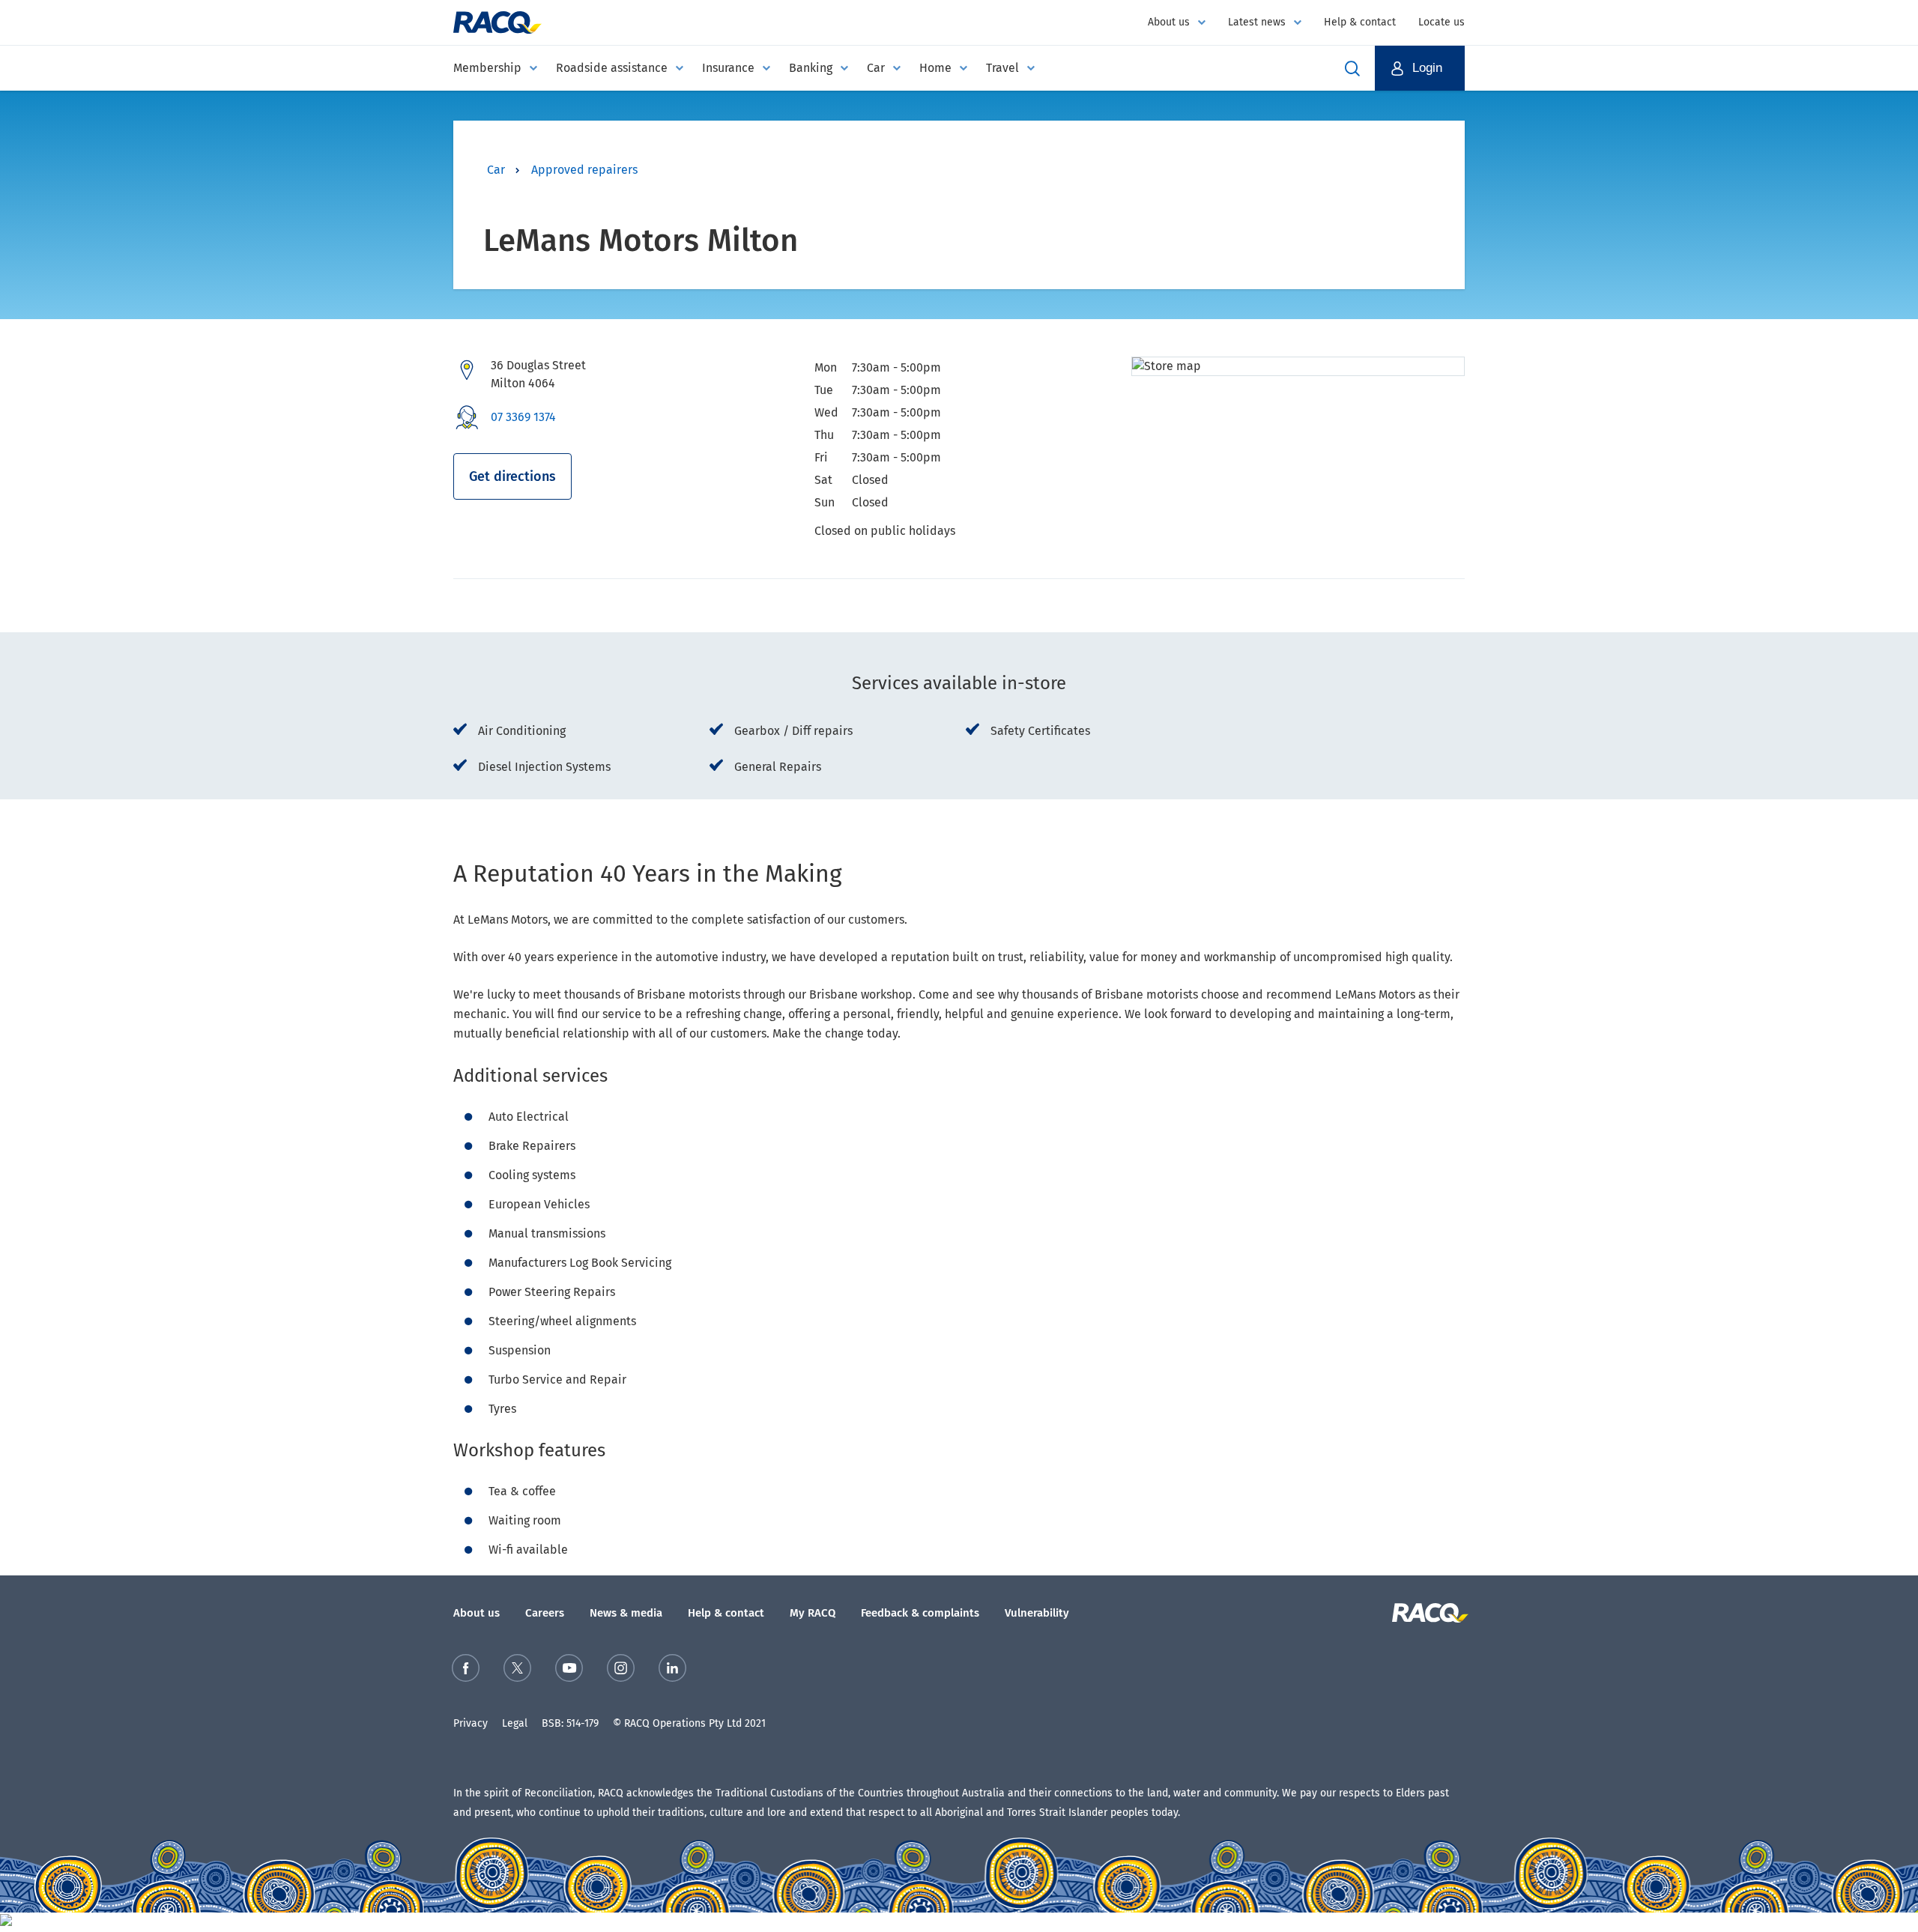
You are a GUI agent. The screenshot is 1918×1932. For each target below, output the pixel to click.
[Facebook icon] (466, 1671)
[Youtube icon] (569, 1671)
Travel (1002, 68)
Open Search (1352, 68)
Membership (487, 68)
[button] (1420, 68)
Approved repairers (584, 170)
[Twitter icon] (517, 1671)
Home (935, 68)
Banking (811, 68)
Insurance (728, 68)
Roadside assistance (612, 68)
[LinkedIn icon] (672, 1671)
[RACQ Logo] (1428, 1613)
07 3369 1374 (523, 417)
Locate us (1441, 22)
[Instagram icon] (621, 1671)
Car (876, 68)
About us (1169, 22)
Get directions (512, 476)
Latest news (1257, 22)
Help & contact (1360, 22)
